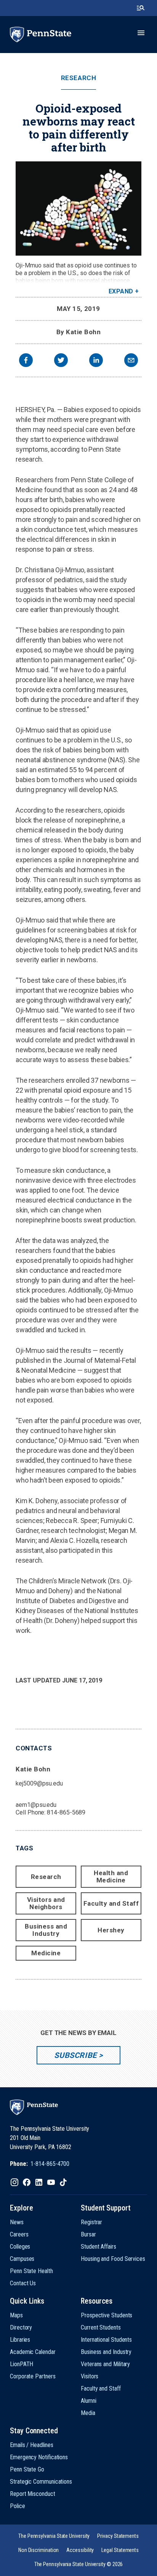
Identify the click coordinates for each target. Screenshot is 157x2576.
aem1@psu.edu (36, 1805)
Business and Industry (46, 1930)
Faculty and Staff (111, 1903)
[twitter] (61, 361)
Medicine (46, 1953)
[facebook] (26, 361)
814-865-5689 (66, 1812)
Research (78, 78)
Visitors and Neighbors (46, 1903)
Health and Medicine (111, 1876)
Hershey (111, 1930)
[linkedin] (96, 361)
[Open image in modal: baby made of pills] (78, 208)
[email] (131, 361)
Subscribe (75, 2055)
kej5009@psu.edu (39, 1783)
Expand (121, 291)
